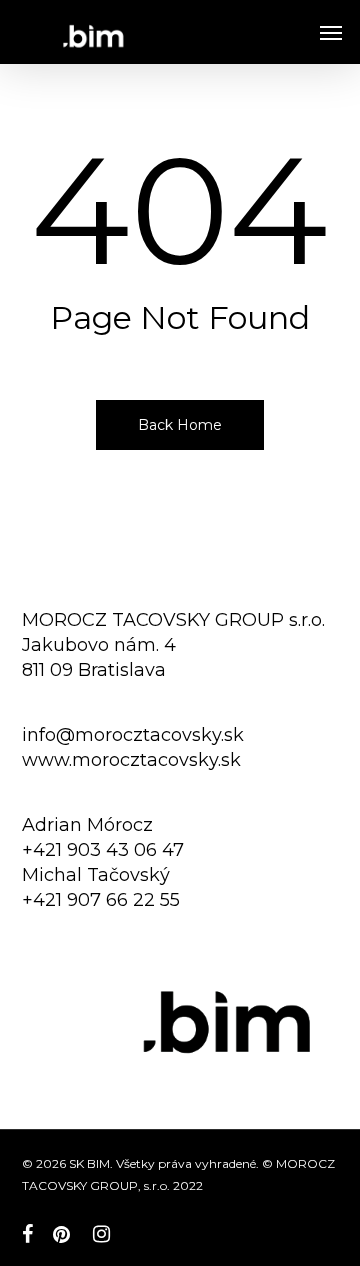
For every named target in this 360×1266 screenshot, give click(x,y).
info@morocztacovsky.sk (133, 735)
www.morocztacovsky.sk (131, 760)
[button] (331, 32)
